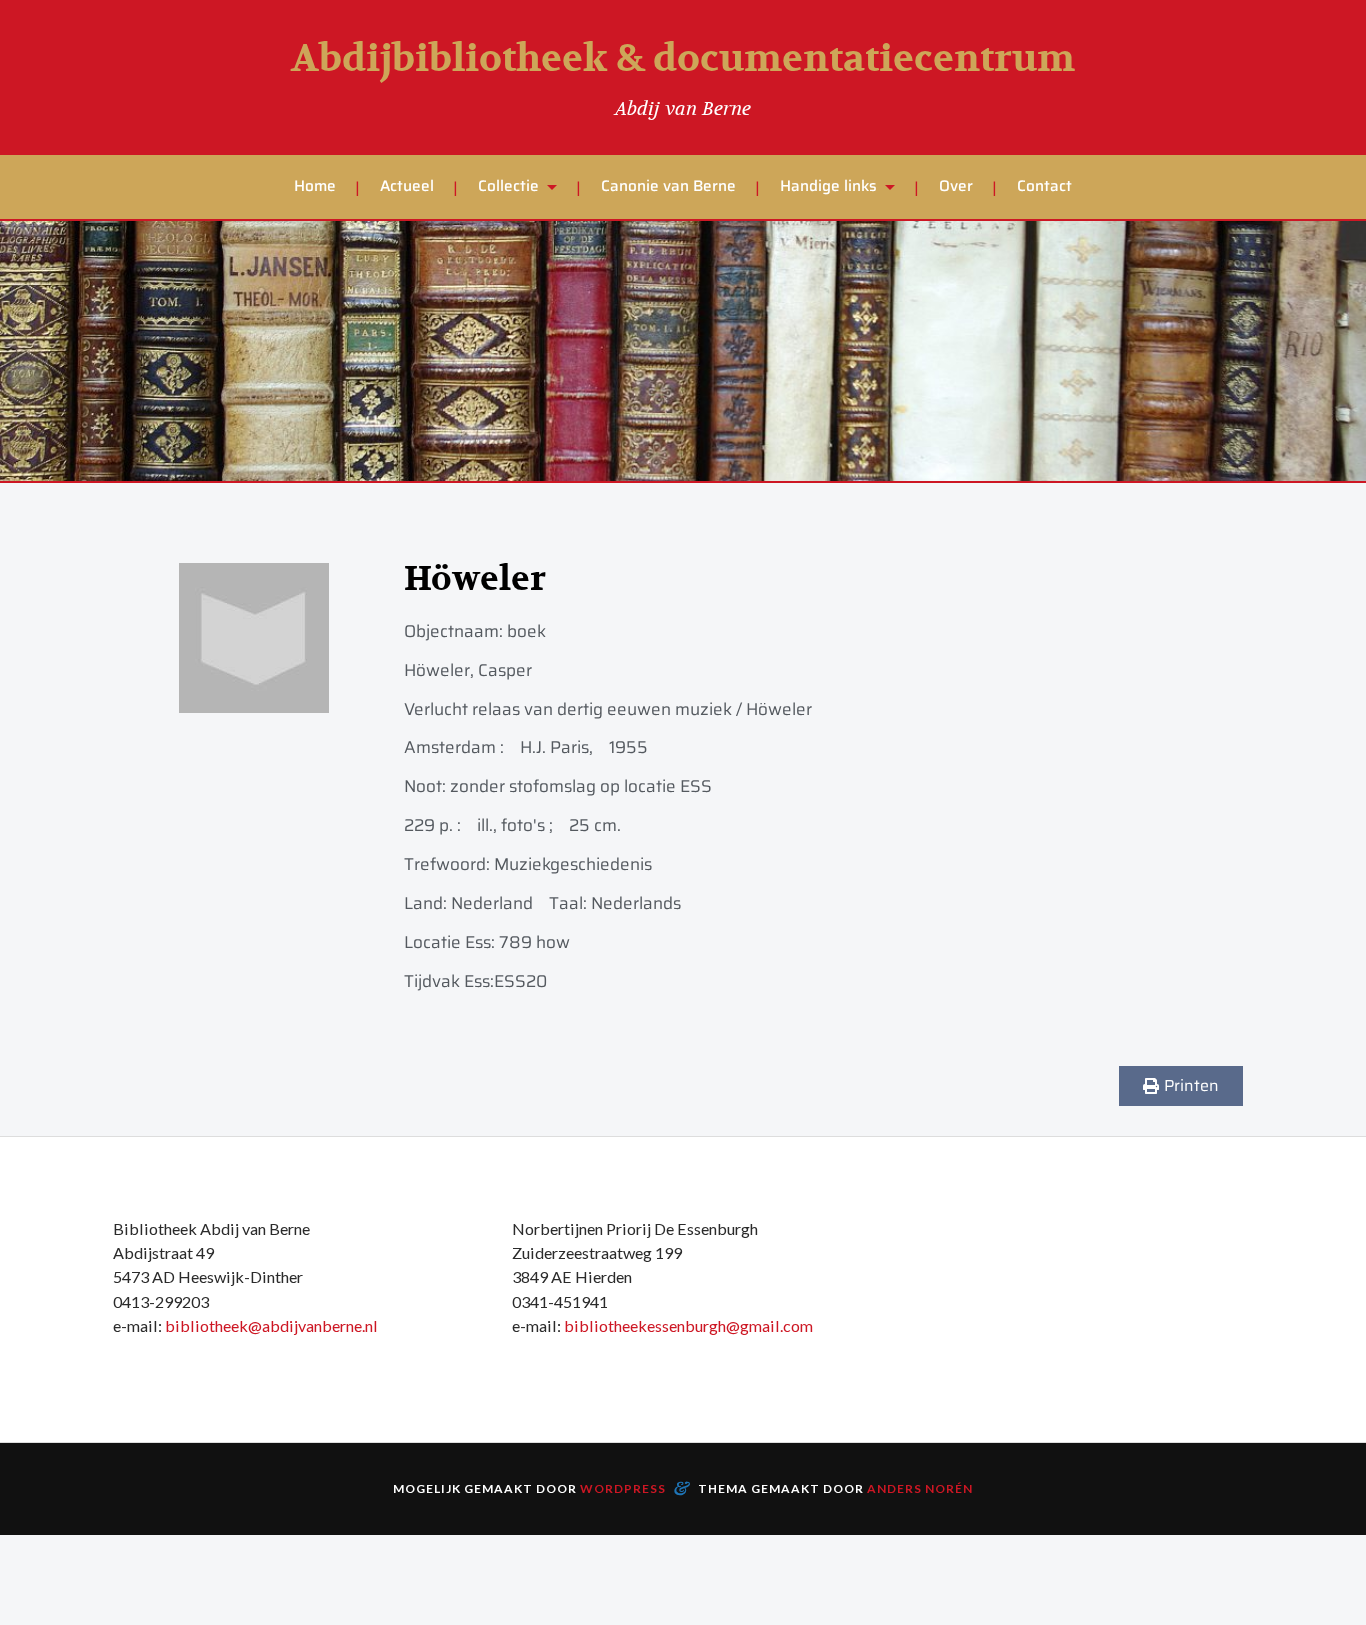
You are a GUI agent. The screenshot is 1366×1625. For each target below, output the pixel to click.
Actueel (407, 186)
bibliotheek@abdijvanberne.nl (271, 1325)
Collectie (508, 186)
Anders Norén (920, 1488)
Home (315, 186)
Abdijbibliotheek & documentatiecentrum (683, 59)
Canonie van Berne (668, 186)
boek (526, 631)
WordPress (623, 1488)
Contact (1044, 186)
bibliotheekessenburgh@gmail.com (688, 1325)
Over (956, 186)
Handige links (828, 186)
